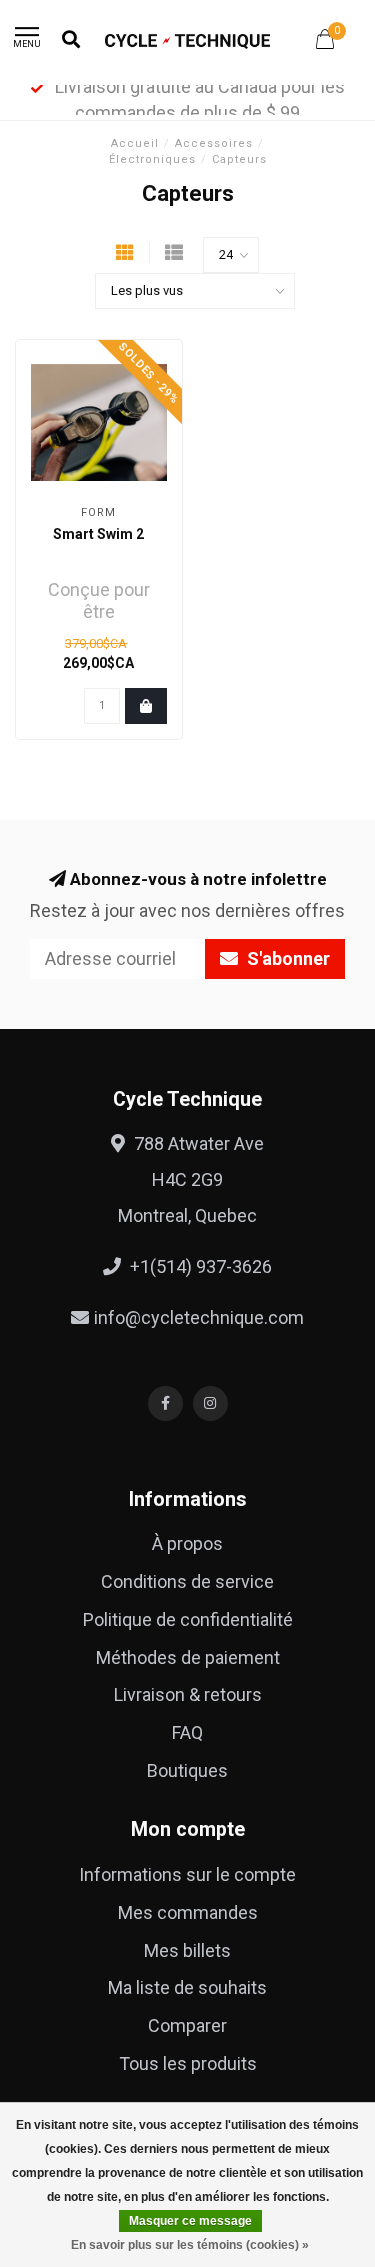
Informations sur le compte (187, 1874)
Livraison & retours (188, 1694)
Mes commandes (188, 1912)
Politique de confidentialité (188, 1619)
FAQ (187, 1732)
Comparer (187, 2025)
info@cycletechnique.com (199, 1317)
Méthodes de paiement (188, 1657)
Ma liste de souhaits (187, 1987)
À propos (187, 1543)
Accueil (135, 143)
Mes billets (187, 1950)
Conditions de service (187, 1581)
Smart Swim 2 (98, 534)
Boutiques (187, 1770)
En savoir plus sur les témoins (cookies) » (190, 2245)
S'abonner (286, 958)
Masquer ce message (190, 2221)
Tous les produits (188, 2063)
